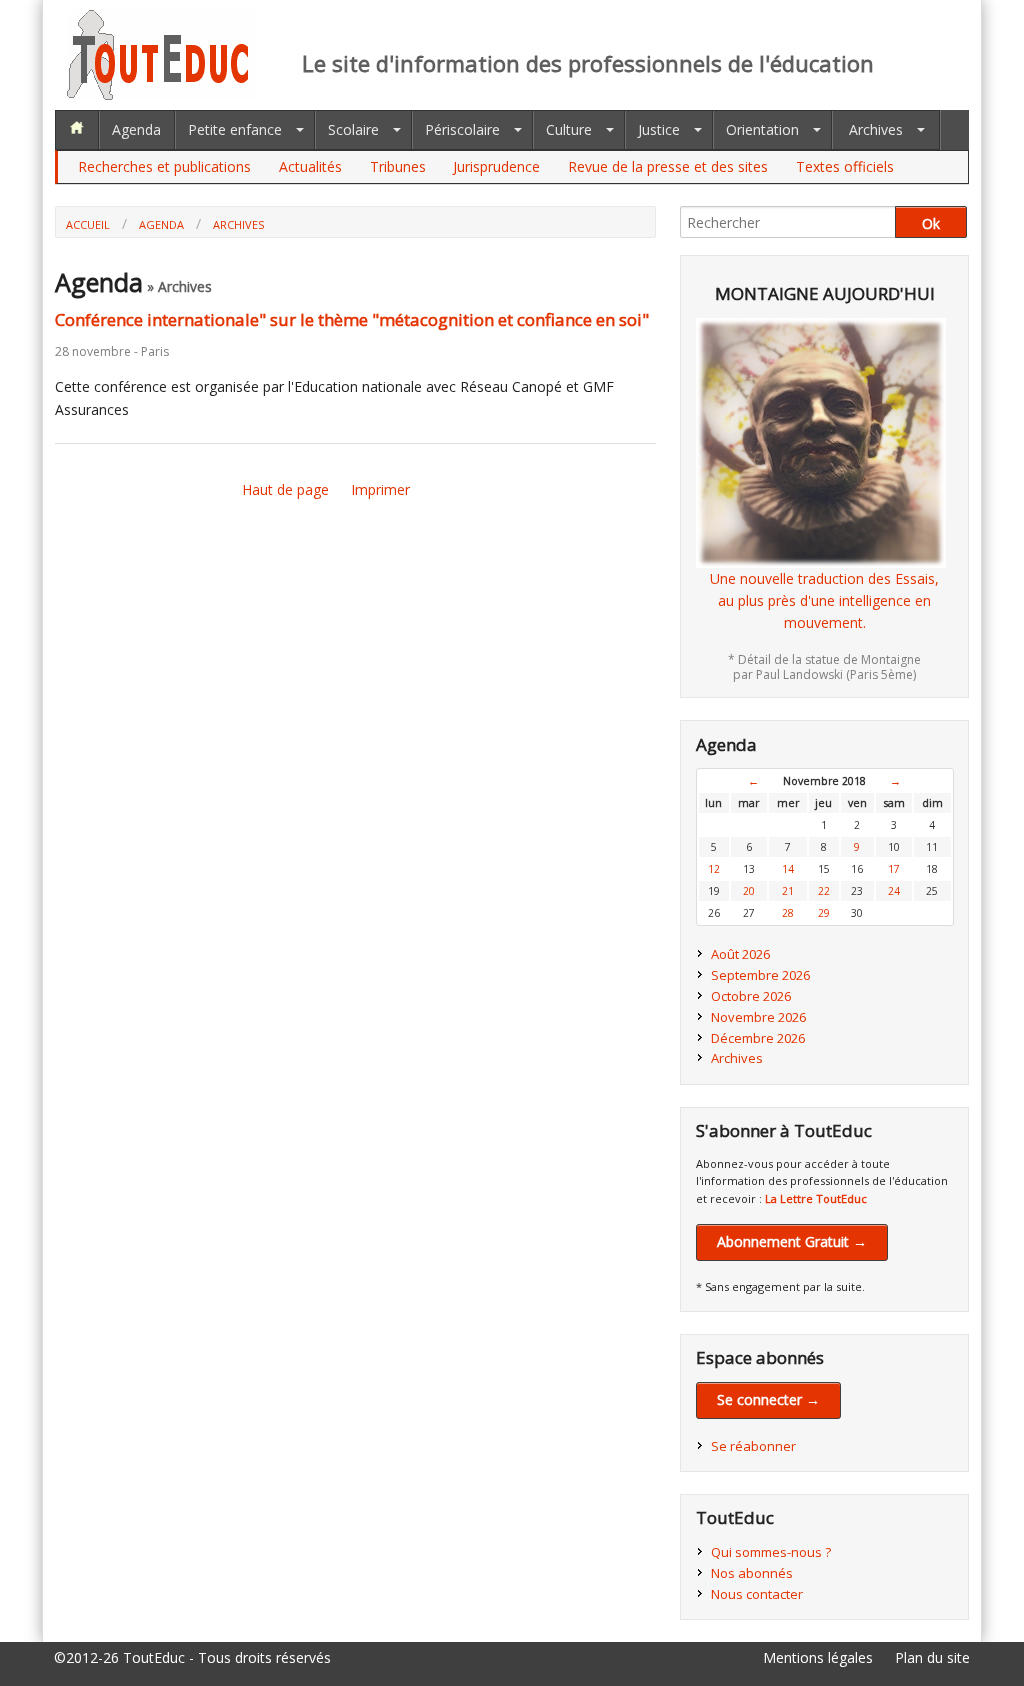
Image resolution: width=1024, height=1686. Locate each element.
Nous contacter (757, 1594)
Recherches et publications (164, 166)
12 (714, 869)
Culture (569, 129)
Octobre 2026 (751, 996)
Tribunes (398, 166)
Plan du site (932, 1657)
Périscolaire (462, 129)
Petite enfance (235, 129)
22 (824, 891)
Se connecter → (768, 1399)
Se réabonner (753, 1446)
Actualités (310, 166)
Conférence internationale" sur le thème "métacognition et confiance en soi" (352, 319)
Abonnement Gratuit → (792, 1241)
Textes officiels (845, 166)
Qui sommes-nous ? (771, 1552)
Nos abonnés (752, 1573)
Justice (659, 129)
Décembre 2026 (758, 1038)
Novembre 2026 (758, 1017)
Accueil (88, 224)
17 (894, 869)
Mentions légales (818, 1657)
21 (788, 891)
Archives (876, 129)
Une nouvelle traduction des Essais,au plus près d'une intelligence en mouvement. (824, 601)
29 (824, 913)
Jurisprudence (496, 166)
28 (788, 913)
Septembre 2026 (760, 975)
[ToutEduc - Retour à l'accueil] (162, 94)
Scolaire (353, 129)
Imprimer (380, 489)
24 (894, 891)
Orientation (762, 129)
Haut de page (285, 489)
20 (749, 891)
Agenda (136, 129)
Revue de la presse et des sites (668, 166)
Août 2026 (740, 954)
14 (788, 869)
